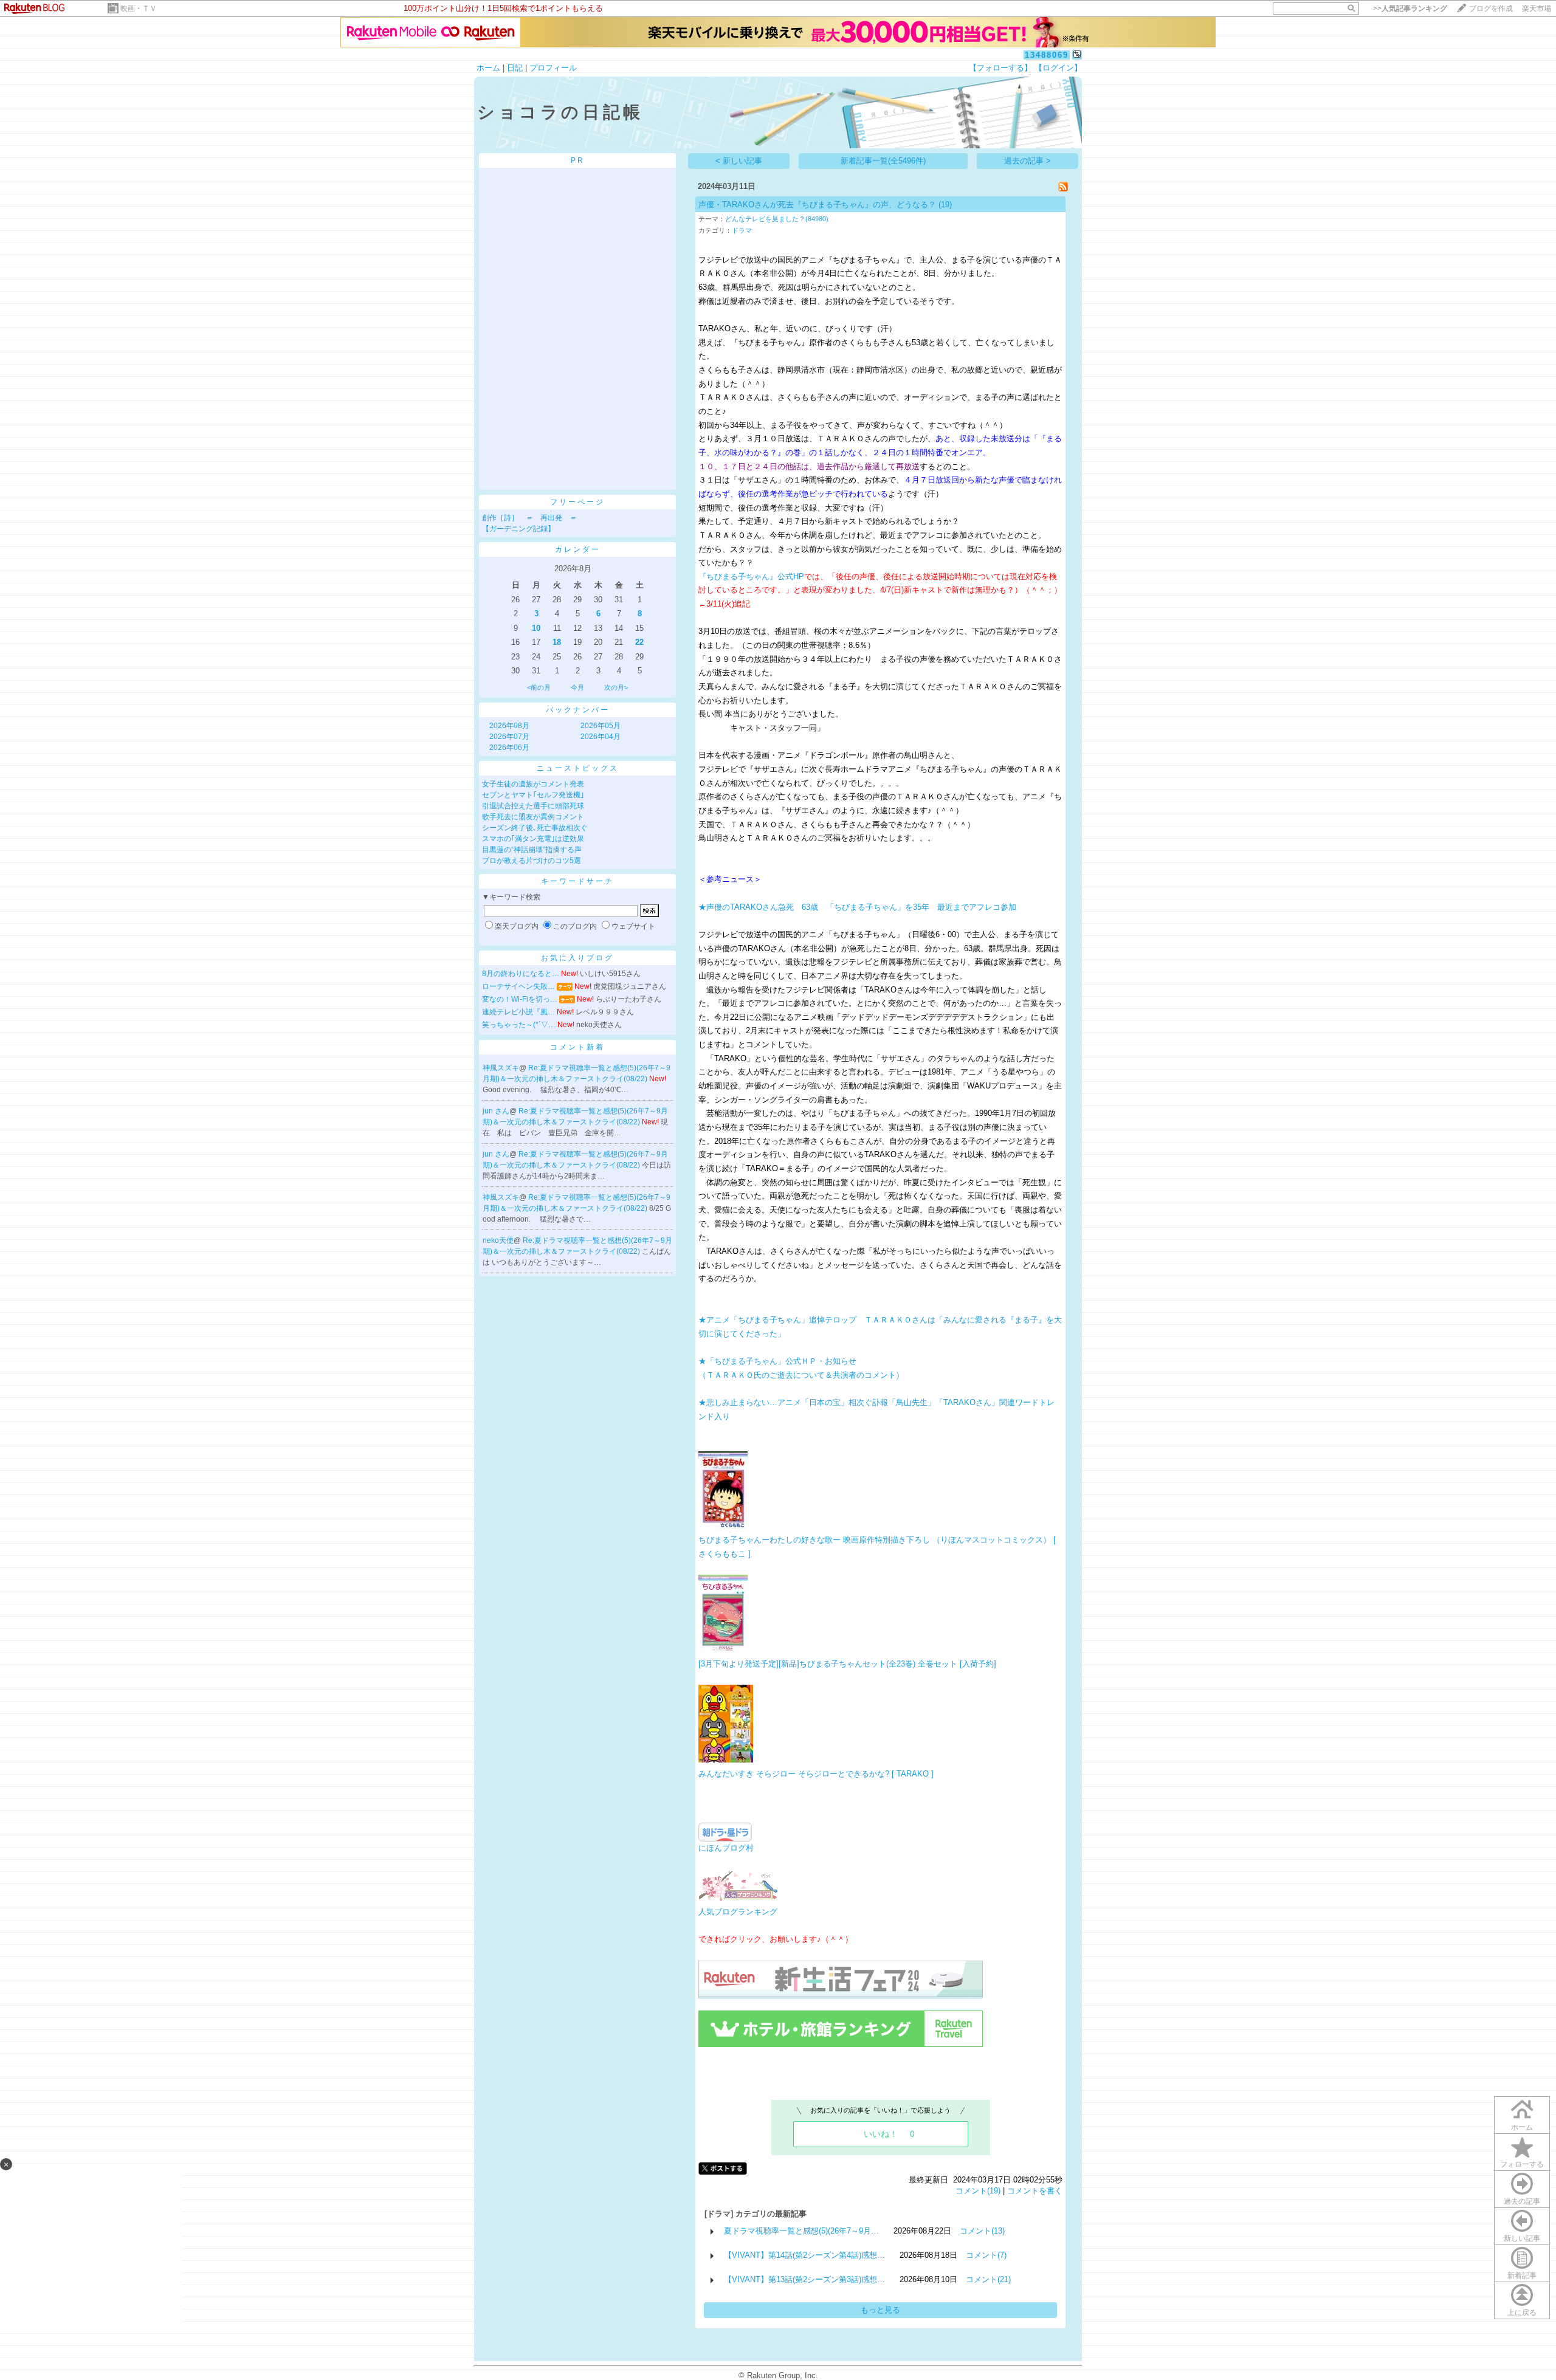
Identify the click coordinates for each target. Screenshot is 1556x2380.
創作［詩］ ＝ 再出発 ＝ (529, 518)
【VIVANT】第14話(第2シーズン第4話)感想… (804, 2255)
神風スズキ (501, 1068)
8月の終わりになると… (521, 974)
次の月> (616, 687)
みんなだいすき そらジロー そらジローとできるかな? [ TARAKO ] (816, 1774)
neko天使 (498, 1240)
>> (1410, 9)
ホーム (488, 68)
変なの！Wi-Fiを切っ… (520, 999)
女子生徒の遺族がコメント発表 (533, 784)
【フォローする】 (1000, 68)
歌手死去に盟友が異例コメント (533, 817)
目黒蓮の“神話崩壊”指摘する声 (532, 850)
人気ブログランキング (738, 1912)
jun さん (496, 1111)
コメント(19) (978, 2191)
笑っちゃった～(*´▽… (519, 1025)
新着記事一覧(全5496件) (883, 161)
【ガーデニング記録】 (518, 529)
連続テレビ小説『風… (518, 1012)
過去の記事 (1522, 2201)
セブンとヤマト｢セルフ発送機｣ (533, 795)
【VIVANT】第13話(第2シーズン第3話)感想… (804, 2279)
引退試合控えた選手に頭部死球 (533, 806)
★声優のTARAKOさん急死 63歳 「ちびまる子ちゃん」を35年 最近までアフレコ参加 (857, 907)
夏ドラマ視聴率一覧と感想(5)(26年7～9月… (801, 2231)
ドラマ (742, 230)
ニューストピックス (578, 768)
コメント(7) (986, 2255)
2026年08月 (509, 726)
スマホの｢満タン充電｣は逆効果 (533, 839)
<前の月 (539, 687)
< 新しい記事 (739, 161)
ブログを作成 (1491, 9)
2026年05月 (601, 726)
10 (536, 628)
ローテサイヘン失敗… (518, 986)
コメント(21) (988, 2279)
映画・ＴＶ (139, 9)
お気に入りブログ (577, 958)
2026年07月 (509, 737)
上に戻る (1522, 2313)
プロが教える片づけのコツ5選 (532, 861)
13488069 (1047, 55)
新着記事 (1522, 2275)
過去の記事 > (1028, 161)
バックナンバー (578, 710)
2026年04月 (601, 737)
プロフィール (553, 68)
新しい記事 (1522, 2238)
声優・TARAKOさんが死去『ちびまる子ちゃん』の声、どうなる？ (817, 205)
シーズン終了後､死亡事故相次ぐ (535, 828)
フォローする (1522, 2164)
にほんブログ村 (726, 1848)
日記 (515, 68)
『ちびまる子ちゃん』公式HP (751, 576)
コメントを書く (1035, 2191)
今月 (577, 687)
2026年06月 (509, 748)
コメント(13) (982, 2231)
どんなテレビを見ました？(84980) (777, 219)
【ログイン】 (1058, 68)
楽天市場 (1537, 9)
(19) (945, 205)
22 (639, 642)
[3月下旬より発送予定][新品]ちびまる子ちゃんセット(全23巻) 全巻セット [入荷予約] (847, 1664)
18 (557, 642)
